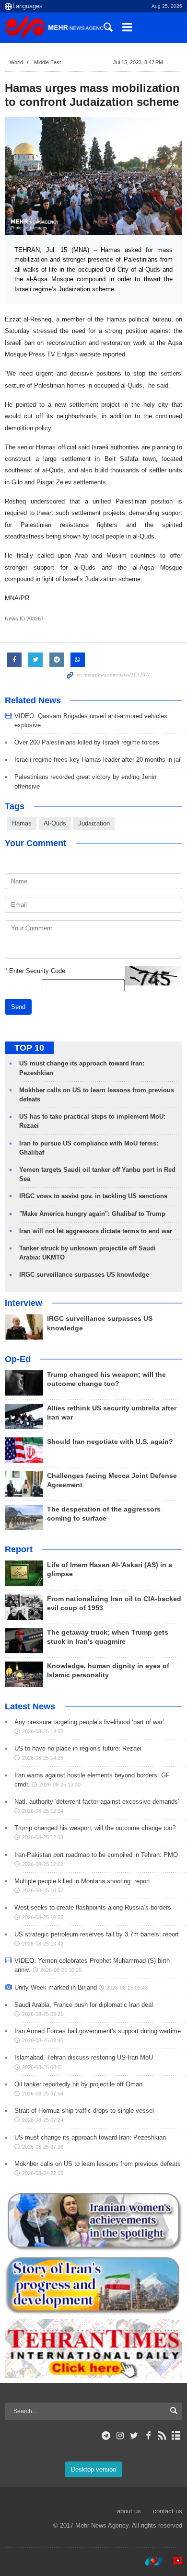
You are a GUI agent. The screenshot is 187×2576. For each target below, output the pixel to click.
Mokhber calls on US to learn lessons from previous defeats (98, 2164)
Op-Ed (18, 1359)
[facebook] (148, 2436)
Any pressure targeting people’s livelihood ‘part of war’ (89, 1722)
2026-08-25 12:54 (43, 1811)
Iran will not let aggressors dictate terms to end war (96, 1231)
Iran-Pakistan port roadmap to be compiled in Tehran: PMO (96, 1855)
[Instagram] (120, 2436)
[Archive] (176, 2436)
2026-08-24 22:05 (43, 2173)
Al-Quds (55, 823)
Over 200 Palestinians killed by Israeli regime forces (87, 742)
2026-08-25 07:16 (43, 2147)
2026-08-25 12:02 (43, 1864)
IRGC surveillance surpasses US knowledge (84, 1275)
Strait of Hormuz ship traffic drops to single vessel (84, 2111)
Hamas (22, 823)
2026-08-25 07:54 (43, 2094)
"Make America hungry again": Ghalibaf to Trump (92, 1214)
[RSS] (162, 2436)
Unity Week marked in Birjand (56, 1987)
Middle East (47, 62)
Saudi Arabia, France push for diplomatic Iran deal (84, 2005)
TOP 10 (29, 1048)
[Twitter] (134, 2436)
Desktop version (93, 2469)
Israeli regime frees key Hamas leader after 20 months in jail (98, 760)
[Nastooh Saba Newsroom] (149, 2561)
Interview (23, 1303)
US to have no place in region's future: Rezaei (78, 1748)
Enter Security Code (35, 971)
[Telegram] (106, 2436)
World (16, 62)
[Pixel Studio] (173, 2561)
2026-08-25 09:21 (43, 2014)
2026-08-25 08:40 (43, 2040)
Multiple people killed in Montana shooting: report (82, 1881)
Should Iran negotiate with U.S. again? (110, 1442)
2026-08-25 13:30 (60, 1785)
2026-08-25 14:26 (43, 1758)
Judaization (94, 823)
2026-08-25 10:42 (43, 1944)
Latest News (30, 1706)
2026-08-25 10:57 (43, 1890)
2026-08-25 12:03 (43, 1837)
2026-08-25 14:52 (43, 1731)
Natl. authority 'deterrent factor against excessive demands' (97, 1802)
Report (19, 1549)
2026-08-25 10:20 (61, 1970)
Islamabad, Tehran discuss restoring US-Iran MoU (84, 2057)
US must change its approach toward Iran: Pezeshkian (90, 2137)
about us (129, 2511)
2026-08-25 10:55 (43, 1917)
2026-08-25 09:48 (127, 1988)
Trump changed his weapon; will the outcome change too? (95, 1828)
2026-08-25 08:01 (43, 2067)
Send (18, 1007)
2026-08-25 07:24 (43, 2120)
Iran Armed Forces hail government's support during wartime (98, 2031)
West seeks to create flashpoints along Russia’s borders (93, 1907)
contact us (168, 2511)
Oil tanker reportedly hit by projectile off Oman (78, 2084)
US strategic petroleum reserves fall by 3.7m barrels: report (97, 1934)
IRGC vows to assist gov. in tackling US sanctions (93, 1196)
